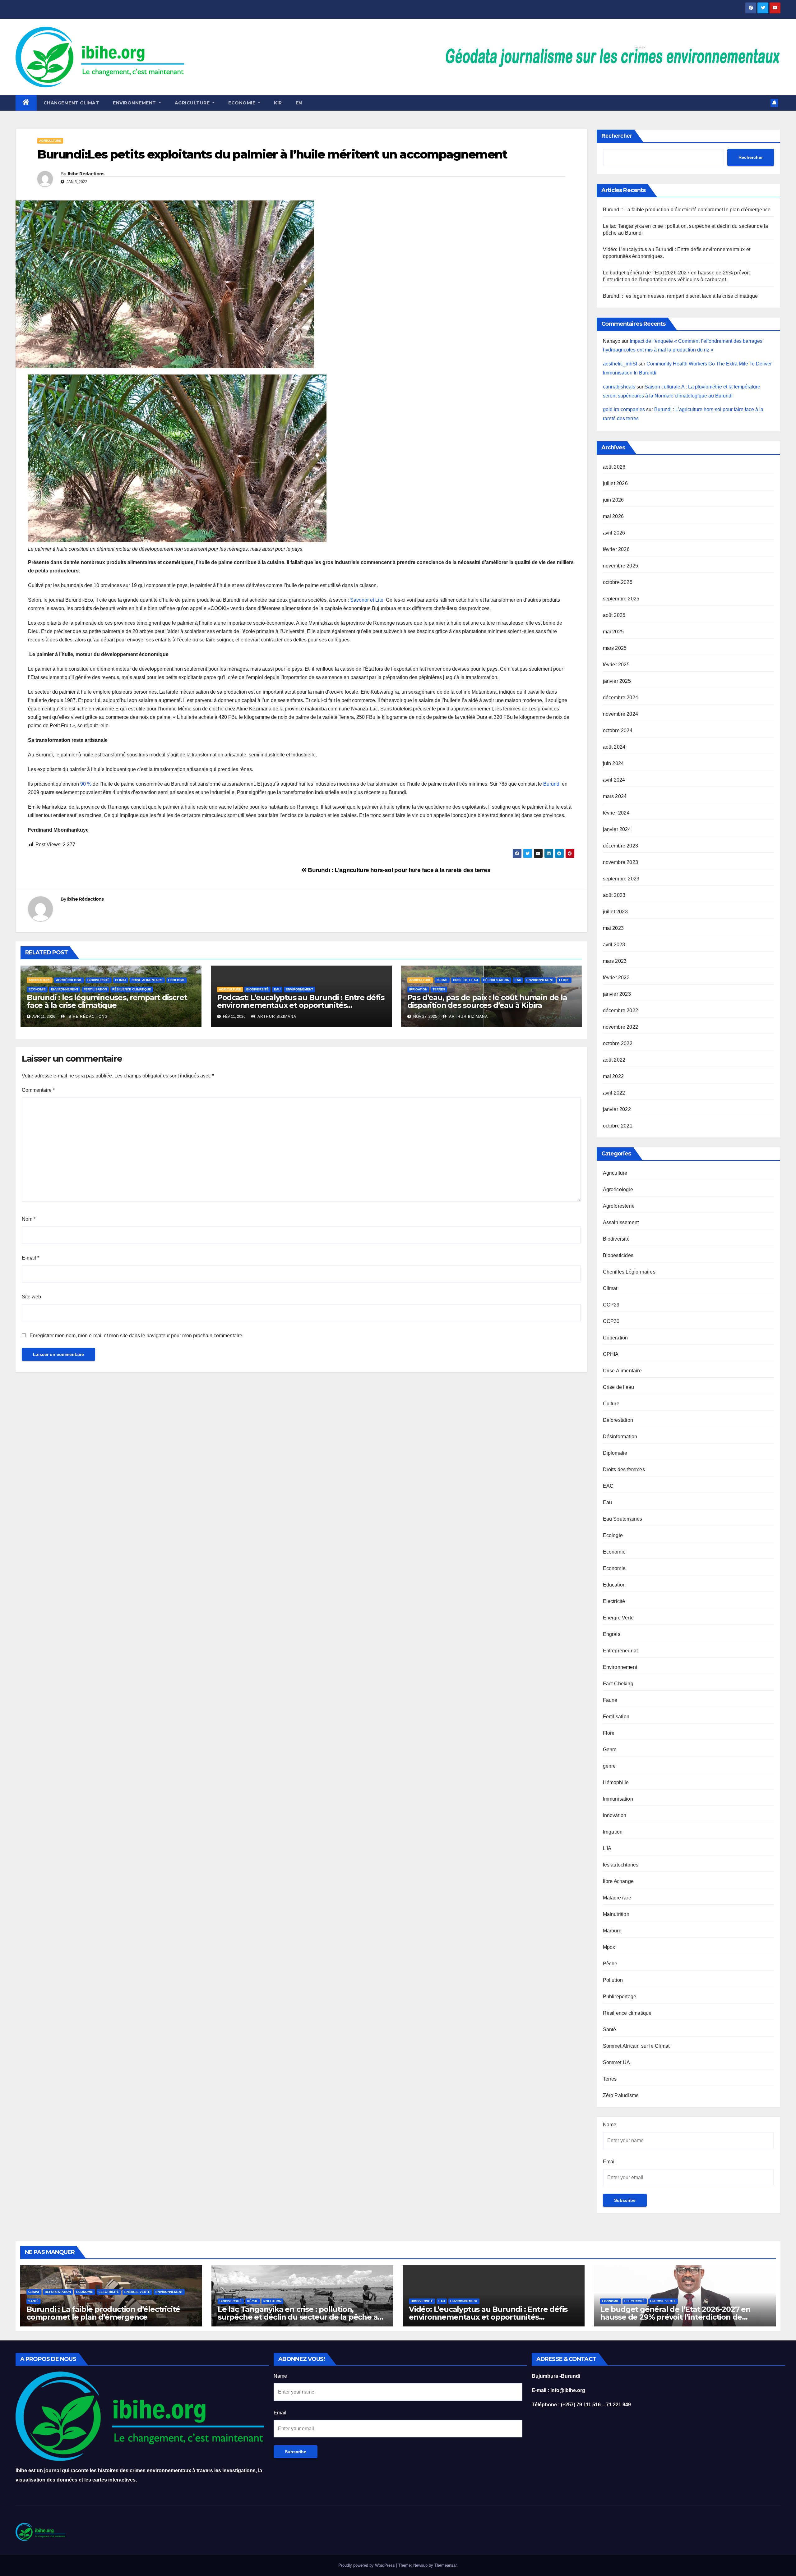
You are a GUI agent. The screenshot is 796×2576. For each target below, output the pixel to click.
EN (299, 103)
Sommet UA (617, 2062)
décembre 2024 (621, 698)
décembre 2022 (621, 1010)
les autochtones (621, 1865)
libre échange (618, 1881)
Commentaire (38, 1090)
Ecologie (177, 980)
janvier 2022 (617, 1109)
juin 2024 (613, 763)
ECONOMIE (243, 103)
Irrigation (418, 989)
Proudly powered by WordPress (367, 2565)
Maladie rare (617, 1898)
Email (609, 2162)
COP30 (611, 1321)
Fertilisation (95, 989)
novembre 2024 (621, 714)
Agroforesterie (619, 1206)
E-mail (30, 1258)
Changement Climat (72, 103)
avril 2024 (614, 780)
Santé (610, 2030)
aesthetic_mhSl (620, 364)
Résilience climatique (132, 989)
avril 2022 (614, 1093)
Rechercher (617, 136)
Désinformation (620, 1437)
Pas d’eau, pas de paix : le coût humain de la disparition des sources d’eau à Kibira (487, 1001)
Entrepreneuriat (620, 1651)
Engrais (612, 1634)
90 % (86, 784)
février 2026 (616, 549)
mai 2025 (613, 632)
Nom (29, 1219)
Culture (611, 1404)
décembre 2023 (621, 846)
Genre (610, 1749)
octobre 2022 (618, 1043)
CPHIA (611, 1354)
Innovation (615, 1815)
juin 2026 (613, 500)
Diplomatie (615, 1453)
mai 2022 (613, 1076)
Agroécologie (69, 980)
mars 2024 (615, 796)
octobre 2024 (618, 730)
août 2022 (614, 1060)
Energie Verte (618, 1618)
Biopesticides (618, 1255)
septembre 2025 (621, 599)
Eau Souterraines (623, 1519)
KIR (278, 103)
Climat (121, 980)
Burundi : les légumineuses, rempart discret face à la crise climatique (107, 1001)
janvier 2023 (617, 994)
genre (609, 1766)
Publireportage (620, 1997)
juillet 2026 (615, 483)
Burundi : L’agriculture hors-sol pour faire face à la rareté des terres (398, 870)
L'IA (607, 1848)
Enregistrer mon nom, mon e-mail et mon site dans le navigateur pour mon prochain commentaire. (137, 1336)
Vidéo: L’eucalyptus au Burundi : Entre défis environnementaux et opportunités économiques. (488, 2317)
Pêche (610, 1964)
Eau (277, 989)
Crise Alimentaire (147, 980)
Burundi (552, 784)
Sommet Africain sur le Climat (636, 2046)
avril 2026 (614, 533)
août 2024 (614, 747)
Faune (610, 1700)
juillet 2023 (615, 912)
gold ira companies (624, 409)
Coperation (616, 1338)
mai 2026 (613, 516)
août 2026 (614, 467)
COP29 (611, 1305)
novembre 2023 (621, 862)
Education (614, 1585)
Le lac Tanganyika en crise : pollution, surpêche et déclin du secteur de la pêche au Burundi (300, 2317)
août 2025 (614, 615)
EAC (608, 1486)
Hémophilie (616, 1782)
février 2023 (616, 978)
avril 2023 (614, 945)
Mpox (609, 1947)
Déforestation (496, 980)
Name (610, 2125)
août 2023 (614, 895)
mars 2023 (615, 961)
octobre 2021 (618, 1126)
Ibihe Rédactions (86, 174)
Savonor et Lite (367, 600)
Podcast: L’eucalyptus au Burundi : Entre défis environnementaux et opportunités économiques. (301, 1005)
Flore (564, 980)
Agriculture (193, 103)
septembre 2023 (621, 879)
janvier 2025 (617, 681)
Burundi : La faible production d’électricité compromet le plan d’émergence (687, 210)
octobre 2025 (618, 582)
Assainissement (621, 1222)
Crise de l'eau (465, 980)
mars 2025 (615, 648)
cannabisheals (619, 387)
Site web (31, 1297)
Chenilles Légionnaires (629, 1272)
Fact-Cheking (618, 1684)
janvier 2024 (617, 829)
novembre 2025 (621, 566)
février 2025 (616, 665)
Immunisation (618, 1799)
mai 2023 (613, 928)
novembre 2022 (621, 1027)
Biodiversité (99, 980)
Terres (439, 989)
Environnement (135, 103)
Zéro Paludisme (621, 2095)
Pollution (613, 1980)
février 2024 (616, 813)
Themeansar (445, 2565)
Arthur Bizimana (276, 1017)
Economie (37, 989)
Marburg (612, 1931)
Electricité (614, 1601)
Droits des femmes (624, 1469)
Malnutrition (616, 1914)
